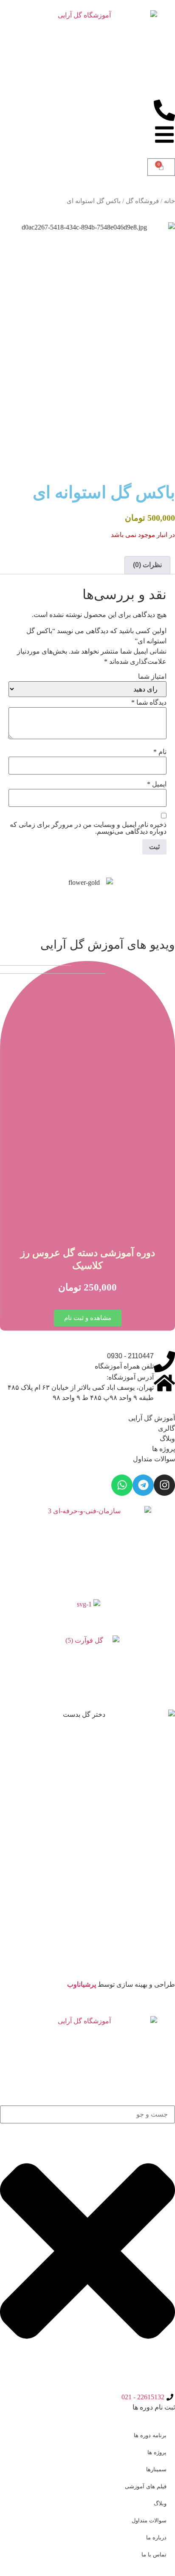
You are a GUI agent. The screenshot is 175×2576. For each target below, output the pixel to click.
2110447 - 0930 (130, 1356)
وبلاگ (167, 1439)
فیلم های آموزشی (146, 2486)
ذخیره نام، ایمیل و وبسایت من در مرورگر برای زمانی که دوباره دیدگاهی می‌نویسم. (88, 828)
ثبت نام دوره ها (154, 2407)
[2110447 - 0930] (164, 1362)
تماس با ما (154, 2554)
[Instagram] (164, 1485)
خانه (169, 201)
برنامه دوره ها (150, 2435)
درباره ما (156, 2537)
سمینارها (156, 2469)
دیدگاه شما (149, 703)
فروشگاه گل (142, 201)
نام (160, 752)
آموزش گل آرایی (152, 1418)
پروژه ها (164, 1449)
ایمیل (157, 784)
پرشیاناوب (82, 1984)
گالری (167, 1428)
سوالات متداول (154, 1459)
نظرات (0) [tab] (147, 565)
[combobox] (87, 2114)
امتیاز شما (152, 677)
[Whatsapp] (122, 1485)
